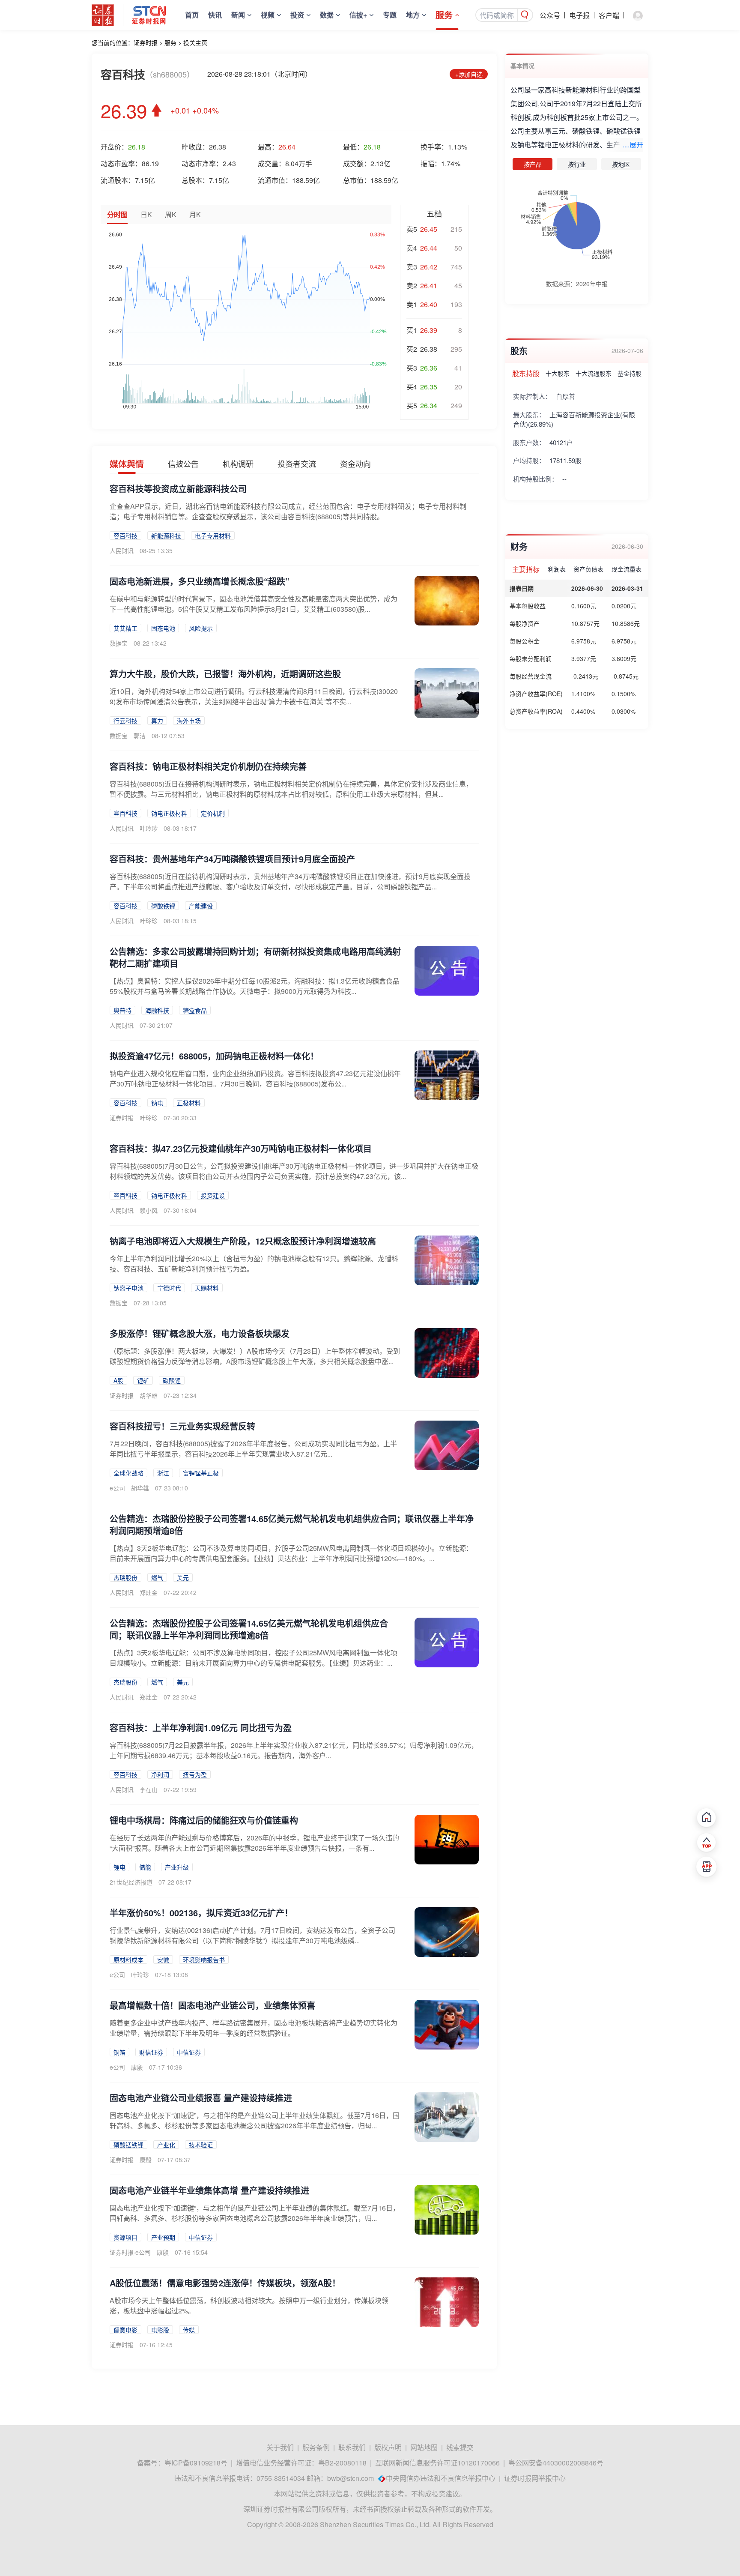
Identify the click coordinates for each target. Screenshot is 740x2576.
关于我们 (280, 2447)
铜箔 (119, 2052)
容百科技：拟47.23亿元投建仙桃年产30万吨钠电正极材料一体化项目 (241, 1148)
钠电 (157, 1103)
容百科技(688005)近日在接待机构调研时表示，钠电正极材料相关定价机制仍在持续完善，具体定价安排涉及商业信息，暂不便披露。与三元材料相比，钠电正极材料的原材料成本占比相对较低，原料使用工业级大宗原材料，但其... (291, 789)
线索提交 (460, 2447)
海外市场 (189, 721)
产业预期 (163, 2237)
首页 (192, 15)
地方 (413, 15)
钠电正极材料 (169, 813)
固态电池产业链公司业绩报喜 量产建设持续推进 (201, 2098)
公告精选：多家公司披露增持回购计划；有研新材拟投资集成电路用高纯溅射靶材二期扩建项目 (255, 957)
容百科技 (125, 536)
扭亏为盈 (195, 1774)
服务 (444, 15)
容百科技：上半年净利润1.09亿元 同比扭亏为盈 (201, 1728)
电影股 (160, 2330)
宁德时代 (169, 1288)
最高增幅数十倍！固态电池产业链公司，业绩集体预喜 (212, 2005)
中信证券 (189, 2052)
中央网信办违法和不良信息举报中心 (441, 2478)
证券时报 (146, 42)
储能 (145, 1867)
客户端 (609, 15)
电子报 (579, 15)
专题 (390, 15)
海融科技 (157, 1010)
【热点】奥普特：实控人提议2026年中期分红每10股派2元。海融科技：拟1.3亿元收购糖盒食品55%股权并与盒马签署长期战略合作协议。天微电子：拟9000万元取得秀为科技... (255, 986)
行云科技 (125, 721)
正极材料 (189, 1103)
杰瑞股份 (125, 1577)
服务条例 (316, 2447)
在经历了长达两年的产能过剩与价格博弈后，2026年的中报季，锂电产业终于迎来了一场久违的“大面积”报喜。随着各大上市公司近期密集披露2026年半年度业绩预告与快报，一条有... (254, 1843)
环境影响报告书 (204, 1960)
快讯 (215, 15)
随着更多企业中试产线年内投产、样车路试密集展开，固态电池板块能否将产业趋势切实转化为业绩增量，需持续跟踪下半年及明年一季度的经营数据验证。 (254, 2028)
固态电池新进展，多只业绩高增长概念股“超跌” (200, 581)
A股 (118, 1380)
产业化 (166, 2145)
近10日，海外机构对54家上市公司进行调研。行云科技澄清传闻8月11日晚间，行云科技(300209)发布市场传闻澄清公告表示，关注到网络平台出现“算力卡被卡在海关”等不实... (254, 696)
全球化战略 (128, 1473)
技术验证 (201, 2145)
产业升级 (177, 1867)
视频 (268, 15)
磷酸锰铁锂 (128, 2145)
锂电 (119, 1867)
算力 (157, 721)
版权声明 (388, 2447)
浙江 (163, 1473)
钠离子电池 (128, 1288)
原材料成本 (128, 1960)
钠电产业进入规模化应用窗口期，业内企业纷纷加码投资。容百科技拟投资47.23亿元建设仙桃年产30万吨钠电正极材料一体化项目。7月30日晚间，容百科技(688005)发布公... (255, 1079)
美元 (183, 1577)
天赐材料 (207, 1288)
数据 (327, 15)
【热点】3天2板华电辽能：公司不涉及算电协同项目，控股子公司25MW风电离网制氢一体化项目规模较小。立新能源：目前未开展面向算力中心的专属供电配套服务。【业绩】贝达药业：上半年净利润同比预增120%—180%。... (291, 1553)
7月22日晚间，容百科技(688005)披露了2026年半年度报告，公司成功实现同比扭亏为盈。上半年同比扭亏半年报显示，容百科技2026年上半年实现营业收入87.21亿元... (253, 1449)
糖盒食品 (195, 1010)
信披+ (358, 15)
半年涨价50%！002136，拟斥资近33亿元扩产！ (201, 1913)
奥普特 (122, 1010)
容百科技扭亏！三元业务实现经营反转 (182, 1426)
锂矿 (143, 1380)
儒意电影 (125, 2330)
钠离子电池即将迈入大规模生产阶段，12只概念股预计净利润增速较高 (243, 1241)
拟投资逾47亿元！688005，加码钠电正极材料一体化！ (214, 1056)
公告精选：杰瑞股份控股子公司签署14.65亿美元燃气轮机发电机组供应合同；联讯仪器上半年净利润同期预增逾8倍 (292, 1524)
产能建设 (201, 906)
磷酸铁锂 (163, 906)
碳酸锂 (172, 1380)
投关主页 (195, 42)
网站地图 (424, 2447)
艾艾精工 (125, 628)
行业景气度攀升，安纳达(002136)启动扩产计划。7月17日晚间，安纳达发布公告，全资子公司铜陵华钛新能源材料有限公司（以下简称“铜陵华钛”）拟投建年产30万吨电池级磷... (252, 1935)
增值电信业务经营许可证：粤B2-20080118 (301, 2463)
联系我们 (352, 2447)
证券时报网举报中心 (535, 2478)
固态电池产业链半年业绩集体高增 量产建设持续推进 (209, 2190)
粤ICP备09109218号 (196, 2463)
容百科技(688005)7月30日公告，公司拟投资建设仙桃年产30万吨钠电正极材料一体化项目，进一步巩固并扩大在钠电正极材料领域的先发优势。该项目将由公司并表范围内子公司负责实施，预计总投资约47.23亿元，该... (294, 1171)
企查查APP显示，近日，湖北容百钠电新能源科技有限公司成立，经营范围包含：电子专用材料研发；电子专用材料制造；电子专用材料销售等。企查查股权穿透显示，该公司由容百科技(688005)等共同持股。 (288, 511)
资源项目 (125, 2237)
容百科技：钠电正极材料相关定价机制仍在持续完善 (208, 766)
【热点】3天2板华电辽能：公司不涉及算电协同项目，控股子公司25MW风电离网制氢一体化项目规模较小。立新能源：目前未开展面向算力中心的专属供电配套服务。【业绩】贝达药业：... (254, 1658)
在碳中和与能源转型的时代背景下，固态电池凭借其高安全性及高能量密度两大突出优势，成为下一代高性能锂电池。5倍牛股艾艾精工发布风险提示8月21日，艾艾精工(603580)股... (254, 604)
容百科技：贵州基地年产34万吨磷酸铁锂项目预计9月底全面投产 (232, 859)
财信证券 (151, 2052)
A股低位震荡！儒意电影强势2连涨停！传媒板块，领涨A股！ (225, 2283)
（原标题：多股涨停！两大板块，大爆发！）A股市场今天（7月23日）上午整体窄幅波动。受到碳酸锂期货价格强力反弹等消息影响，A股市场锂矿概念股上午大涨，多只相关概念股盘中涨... (255, 1356)
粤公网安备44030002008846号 (556, 2463)
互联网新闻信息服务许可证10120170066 (437, 2463)
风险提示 (201, 628)
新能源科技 (166, 536)
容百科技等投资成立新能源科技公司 (178, 489)
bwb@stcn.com (351, 2478)
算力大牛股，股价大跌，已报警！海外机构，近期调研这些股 (225, 674)
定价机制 (213, 813)
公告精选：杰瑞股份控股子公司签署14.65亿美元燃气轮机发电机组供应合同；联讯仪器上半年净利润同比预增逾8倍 (249, 1629)
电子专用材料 (213, 536)
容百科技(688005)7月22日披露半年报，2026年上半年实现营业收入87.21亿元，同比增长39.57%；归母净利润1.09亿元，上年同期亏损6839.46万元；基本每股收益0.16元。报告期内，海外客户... (294, 1750)
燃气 (157, 1577)
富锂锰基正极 (201, 1473)
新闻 (238, 15)
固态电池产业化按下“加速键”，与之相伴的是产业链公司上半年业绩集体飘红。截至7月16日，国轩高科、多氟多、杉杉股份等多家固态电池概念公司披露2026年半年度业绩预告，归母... (255, 2120)
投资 (297, 15)
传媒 (189, 2330)
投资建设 (213, 1195)
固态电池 (163, 628)
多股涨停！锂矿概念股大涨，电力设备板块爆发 (200, 1333)
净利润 (160, 1774)
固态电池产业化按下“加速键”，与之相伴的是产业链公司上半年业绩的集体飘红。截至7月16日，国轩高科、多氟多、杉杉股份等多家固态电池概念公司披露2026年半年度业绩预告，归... (255, 2213)
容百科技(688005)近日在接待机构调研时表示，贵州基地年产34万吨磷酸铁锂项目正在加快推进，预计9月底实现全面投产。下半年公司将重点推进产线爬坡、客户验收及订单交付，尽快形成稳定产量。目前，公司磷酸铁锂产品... (290, 881)
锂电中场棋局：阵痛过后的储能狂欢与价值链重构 (204, 1820)
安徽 (163, 1960)
